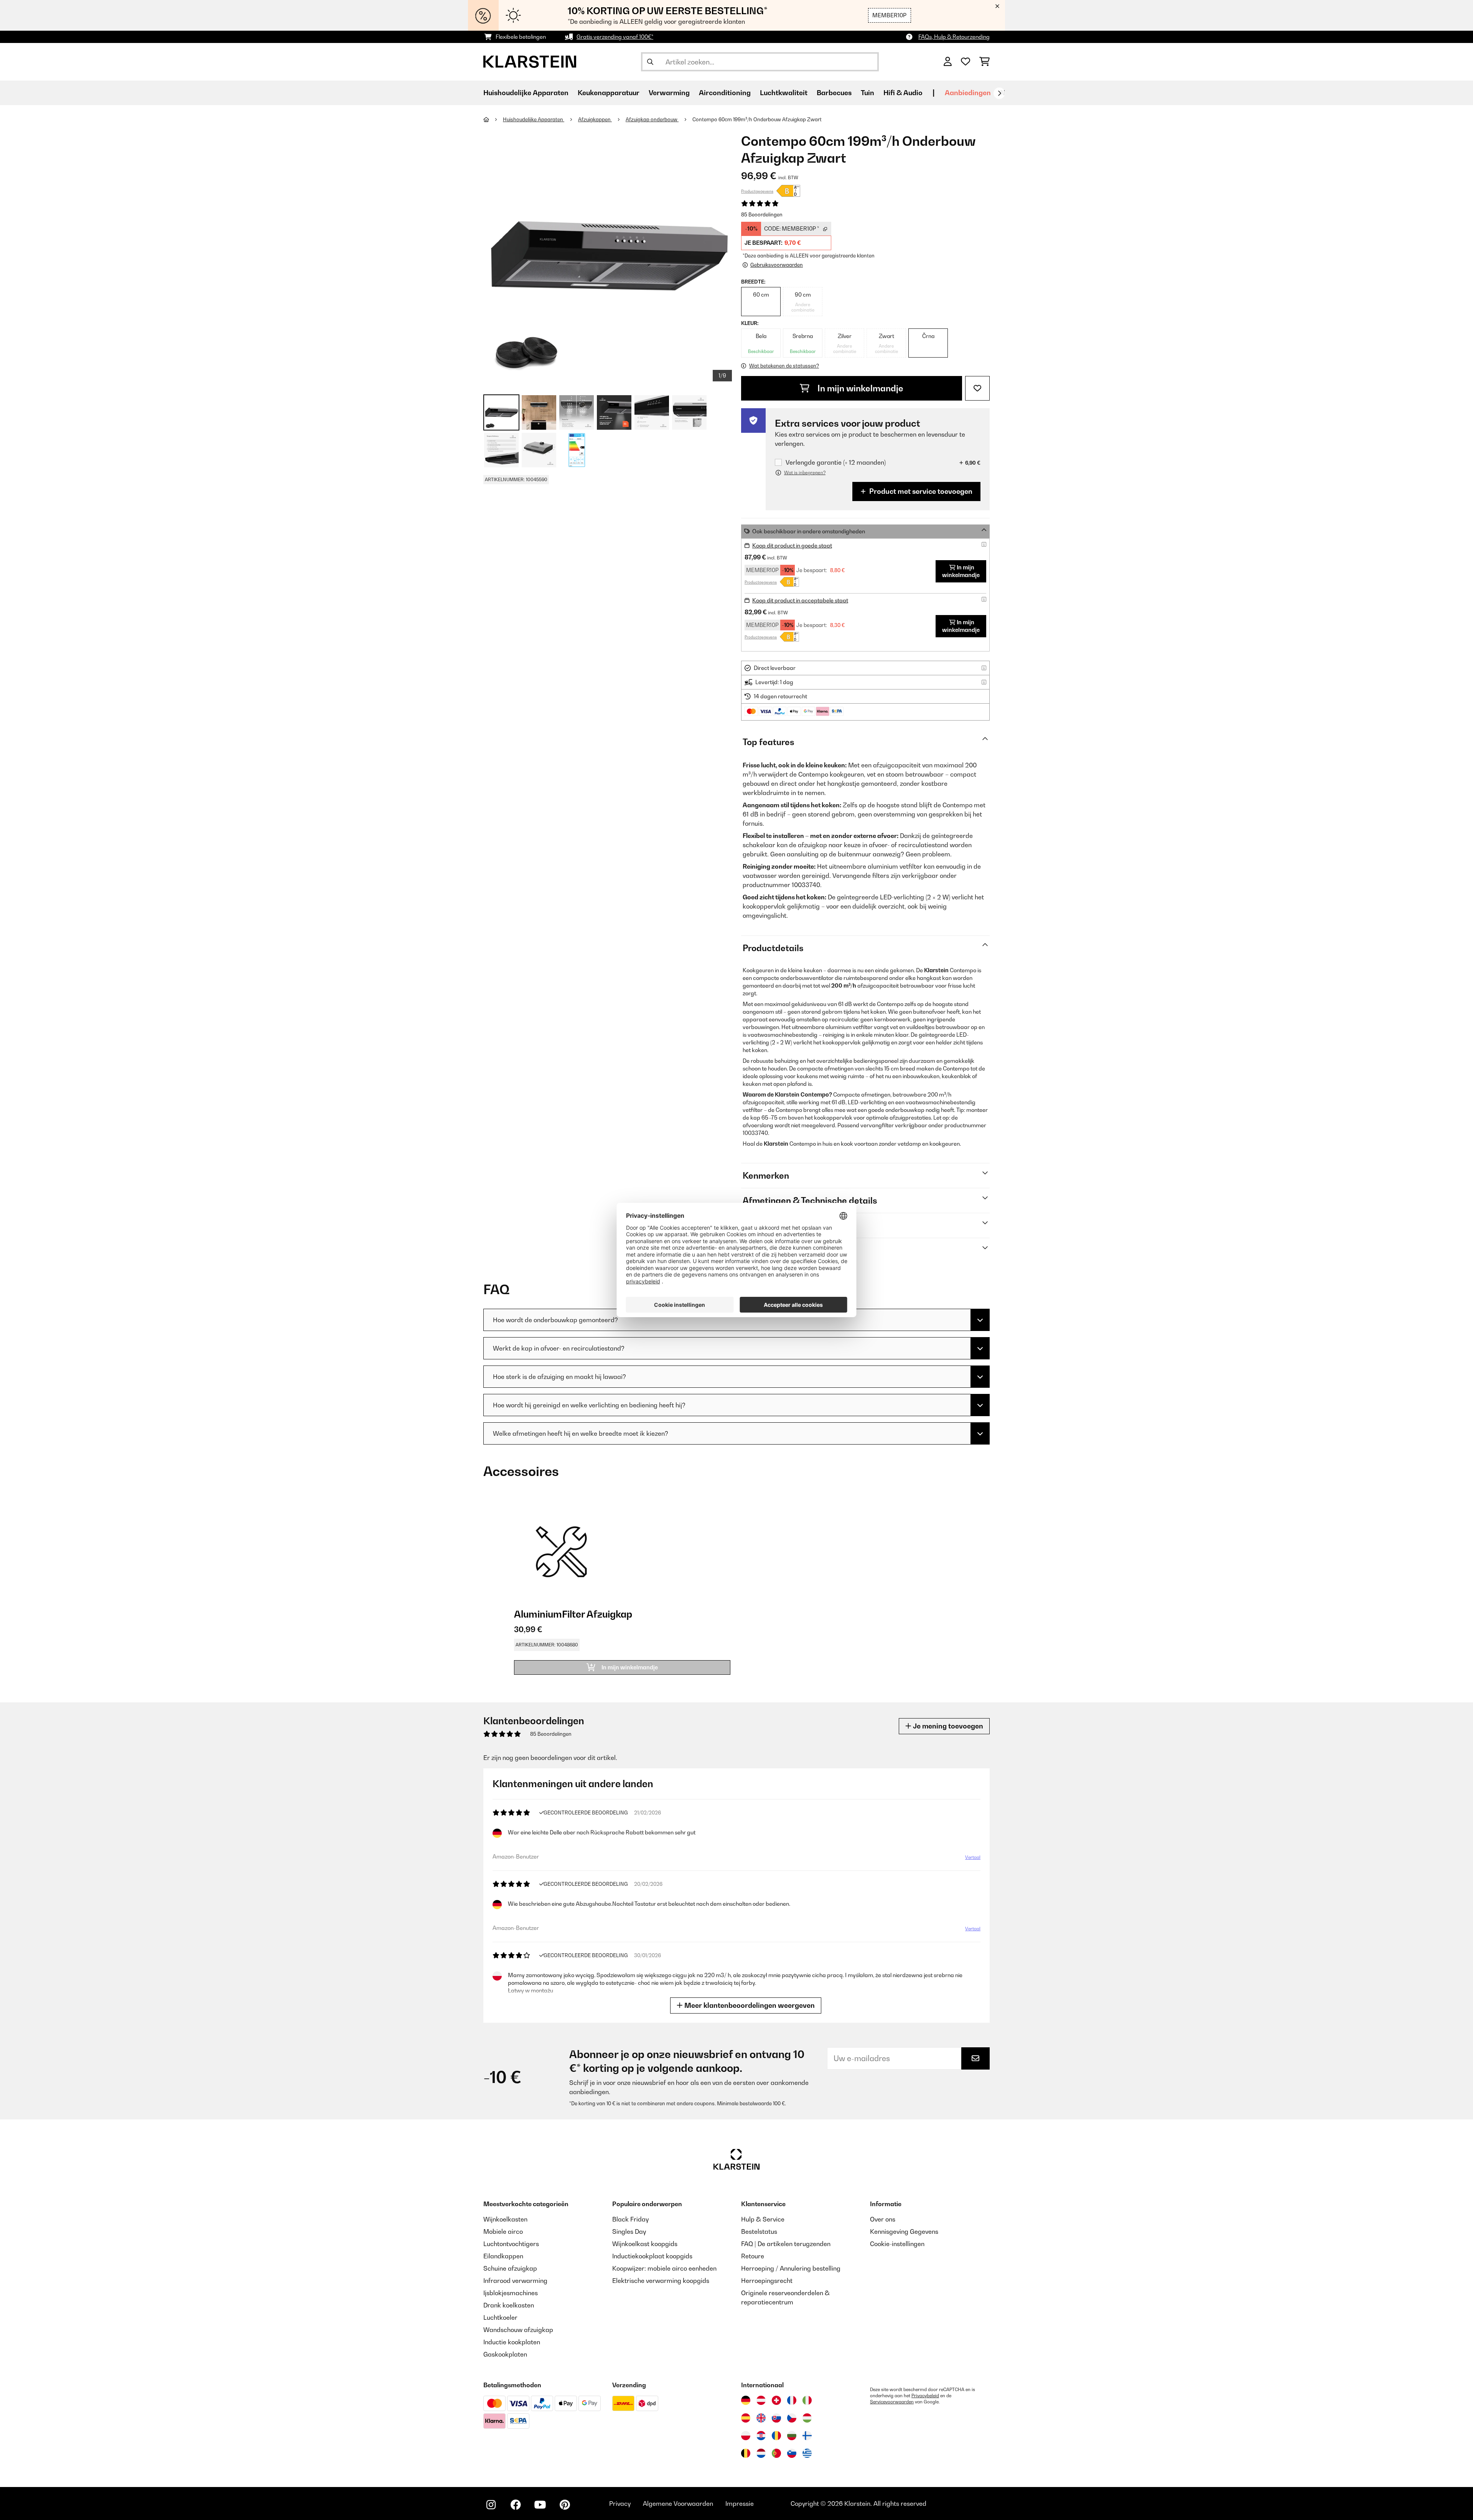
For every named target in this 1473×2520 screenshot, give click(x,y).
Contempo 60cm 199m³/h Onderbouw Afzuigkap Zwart (757, 119)
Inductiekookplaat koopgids (652, 2256)
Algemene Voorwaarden (678, 2504)
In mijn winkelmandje (859, 388)
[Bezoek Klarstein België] (746, 2453)
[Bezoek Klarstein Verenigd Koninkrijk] (761, 2418)
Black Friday (630, 2219)
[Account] (948, 62)
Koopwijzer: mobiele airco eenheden (664, 2268)
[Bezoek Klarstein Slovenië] (792, 2453)
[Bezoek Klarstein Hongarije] (807, 2418)
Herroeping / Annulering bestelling (791, 2268)
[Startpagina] (493, 119)
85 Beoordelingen (762, 214)
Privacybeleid (925, 2396)
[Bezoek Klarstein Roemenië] (776, 2436)
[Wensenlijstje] (966, 62)
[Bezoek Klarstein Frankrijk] (792, 2400)
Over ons (883, 2219)
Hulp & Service (763, 2219)
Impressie (740, 2504)
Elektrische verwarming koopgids (661, 2281)
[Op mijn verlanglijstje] (977, 388)
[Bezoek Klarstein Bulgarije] (792, 2436)
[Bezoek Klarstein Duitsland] (746, 2400)
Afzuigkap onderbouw (652, 119)
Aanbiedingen (968, 93)
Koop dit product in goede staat (792, 545)
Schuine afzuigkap (510, 2268)
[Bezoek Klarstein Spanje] (746, 2418)
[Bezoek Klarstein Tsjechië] (792, 2418)
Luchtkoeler (500, 2317)
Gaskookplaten (505, 2354)
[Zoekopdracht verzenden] (650, 62)
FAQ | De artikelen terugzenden (786, 2244)
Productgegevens (757, 191)
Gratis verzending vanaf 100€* (615, 37)
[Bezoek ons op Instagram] (491, 2505)
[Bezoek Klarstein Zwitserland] (776, 2400)
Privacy (620, 2504)
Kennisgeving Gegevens (904, 2231)
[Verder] (999, 93)
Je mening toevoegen (947, 1726)
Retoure (753, 2256)
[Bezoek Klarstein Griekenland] (807, 2454)
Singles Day (629, 2231)
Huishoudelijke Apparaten (534, 119)
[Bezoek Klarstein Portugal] (776, 2453)
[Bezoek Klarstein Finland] (807, 2436)
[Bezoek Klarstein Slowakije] (776, 2418)
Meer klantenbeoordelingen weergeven (749, 2005)
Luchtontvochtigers (511, 2244)
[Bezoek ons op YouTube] (540, 2505)
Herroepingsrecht (767, 2281)
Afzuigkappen (595, 119)
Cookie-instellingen (897, 2244)
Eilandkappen (503, 2256)
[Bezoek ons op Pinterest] (565, 2505)
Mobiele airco (503, 2231)
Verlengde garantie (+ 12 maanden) (836, 463)
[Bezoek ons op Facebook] (516, 2505)
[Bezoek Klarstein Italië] (807, 2400)
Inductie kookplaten (512, 2342)
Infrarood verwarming (515, 2281)
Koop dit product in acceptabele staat (800, 600)
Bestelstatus (759, 2231)
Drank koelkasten (509, 2305)
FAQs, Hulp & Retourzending (954, 37)
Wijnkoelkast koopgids (645, 2244)
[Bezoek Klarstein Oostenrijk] (761, 2400)
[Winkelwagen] (984, 62)
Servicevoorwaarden (892, 2402)
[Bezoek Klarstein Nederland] (761, 2453)
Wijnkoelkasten (505, 2219)
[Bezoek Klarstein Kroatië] (761, 2436)
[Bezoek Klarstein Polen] (746, 2436)
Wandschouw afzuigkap (518, 2330)
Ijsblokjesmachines (511, 2293)
